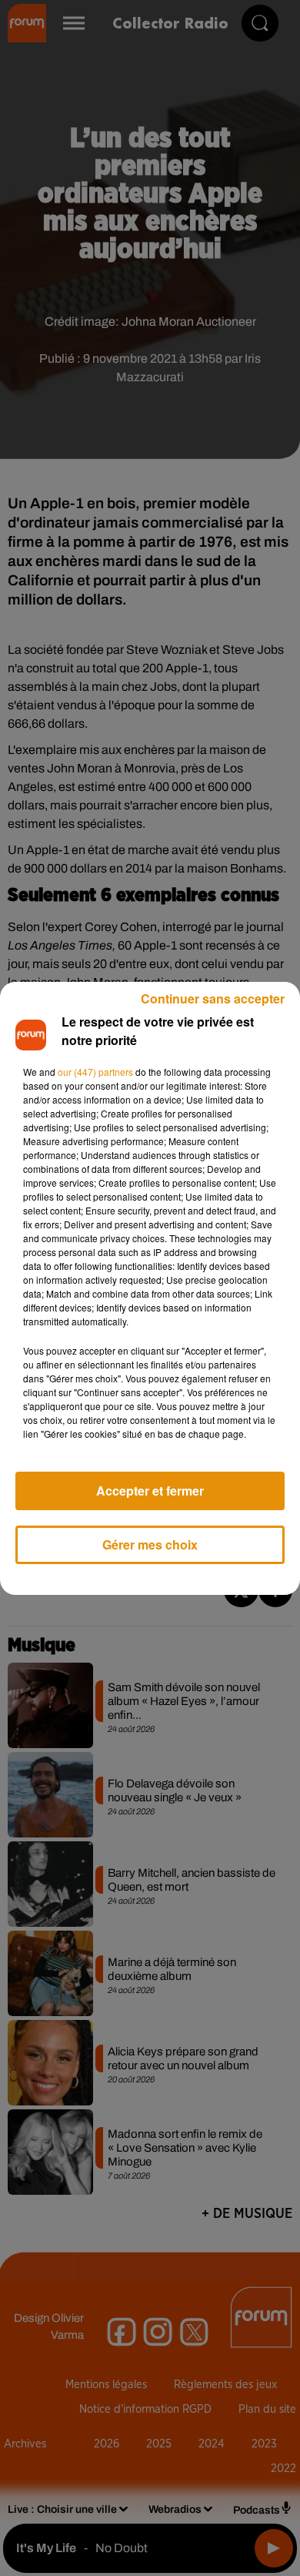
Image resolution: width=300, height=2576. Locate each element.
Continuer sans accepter (213, 998)
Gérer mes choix (150, 1544)
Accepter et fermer (150, 1491)
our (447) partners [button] (95, 1072)
